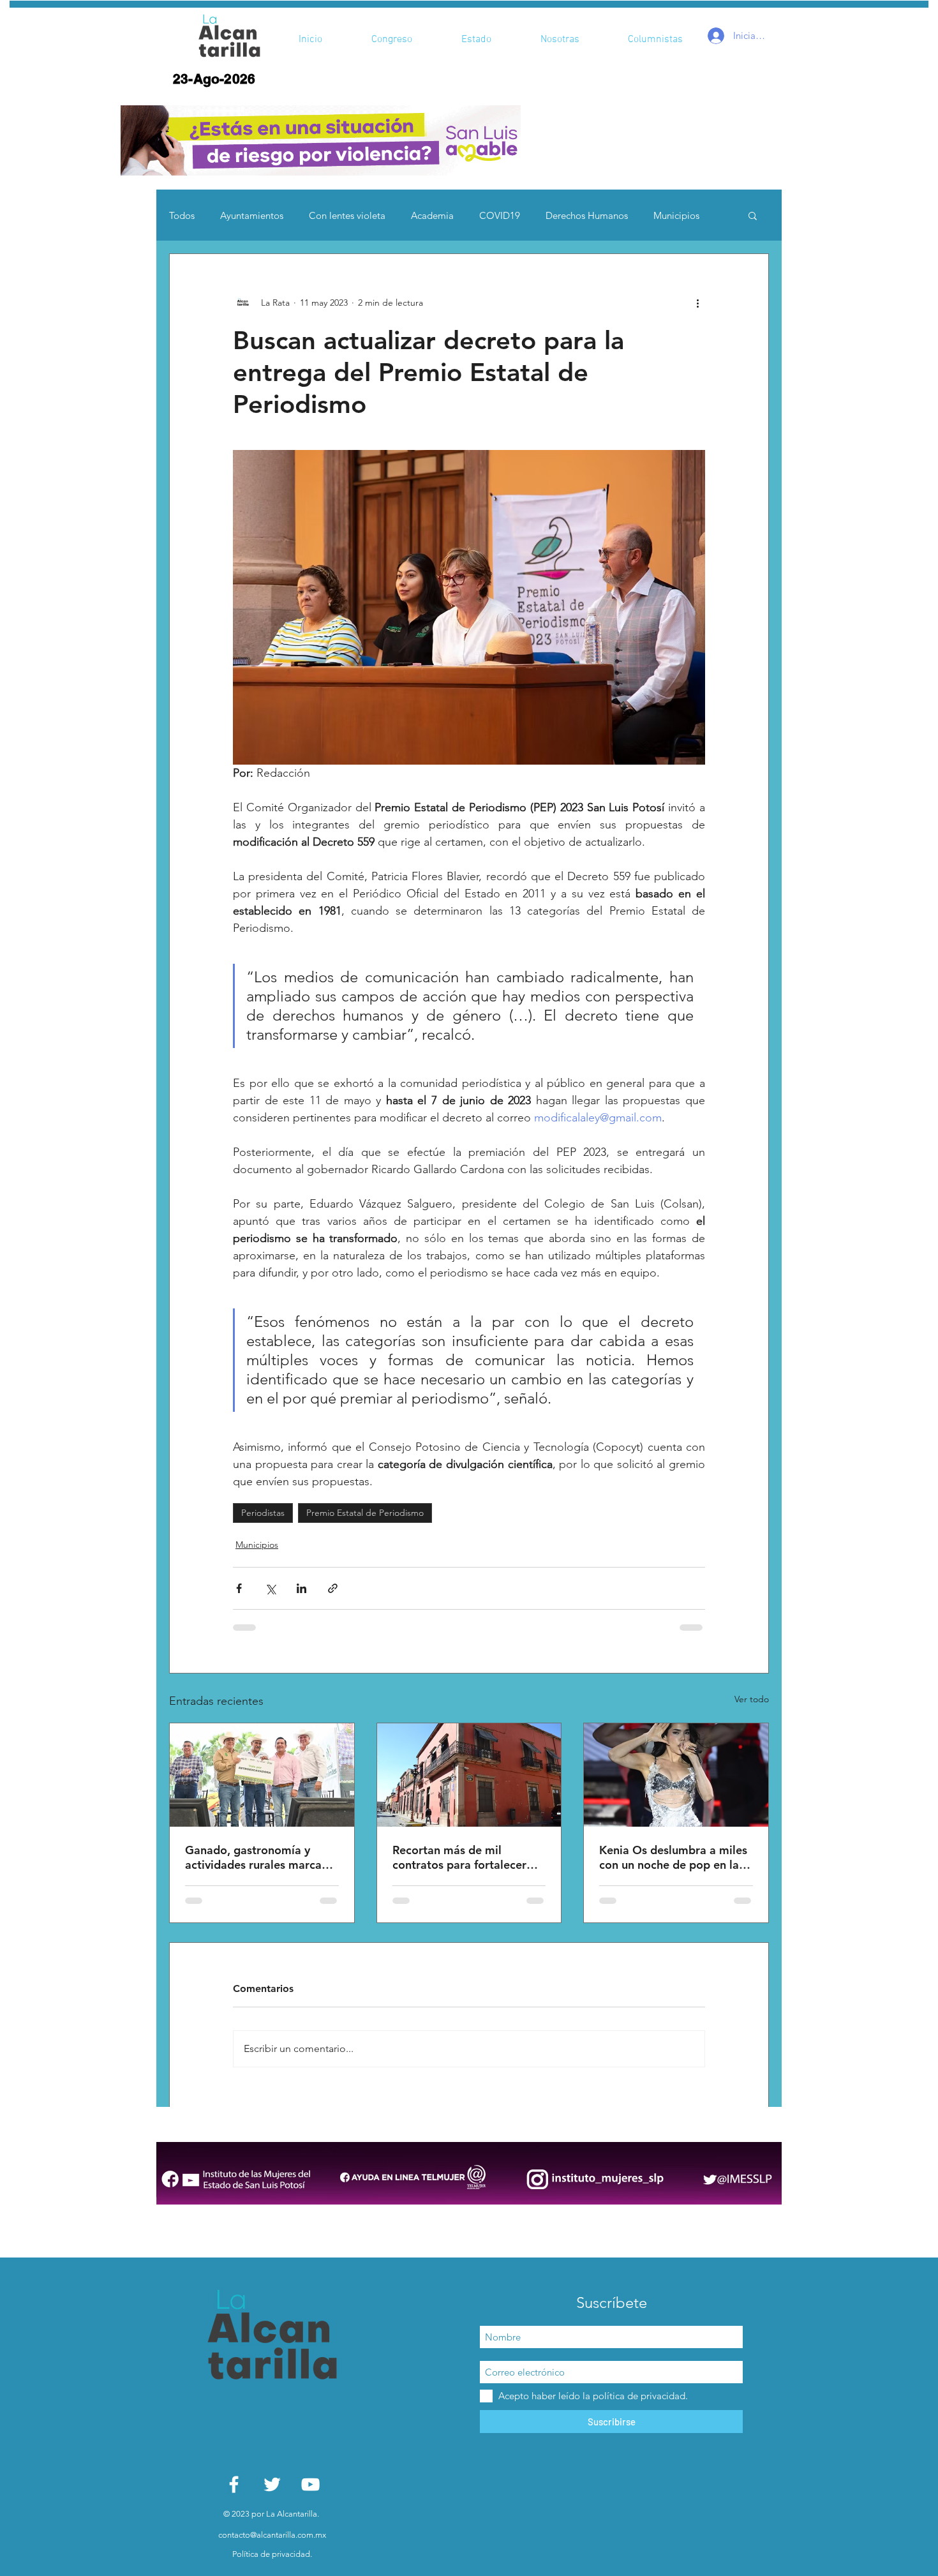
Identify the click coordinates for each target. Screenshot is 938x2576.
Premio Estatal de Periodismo (365, 1513)
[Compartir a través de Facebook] (239, 1588)
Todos (182, 215)
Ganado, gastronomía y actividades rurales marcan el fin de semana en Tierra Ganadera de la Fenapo (257, 1857)
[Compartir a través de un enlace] (333, 1588)
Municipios (676, 215)
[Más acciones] (697, 303)
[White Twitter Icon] (272, 2484)
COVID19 (500, 215)
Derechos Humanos (587, 215)
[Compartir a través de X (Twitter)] (270, 1588)
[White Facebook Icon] (234, 2484)
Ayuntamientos (252, 215)
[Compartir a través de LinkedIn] (301, 1588)
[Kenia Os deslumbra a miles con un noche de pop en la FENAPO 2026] (676, 1775)
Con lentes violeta (347, 215)
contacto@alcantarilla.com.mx (272, 2535)
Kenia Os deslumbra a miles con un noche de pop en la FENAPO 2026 (673, 1857)
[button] (321, 140)
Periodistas (263, 1513)
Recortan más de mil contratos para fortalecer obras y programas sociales (465, 1857)
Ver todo (752, 1699)
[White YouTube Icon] (310, 2484)
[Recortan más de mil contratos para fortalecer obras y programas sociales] (469, 1775)
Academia (432, 215)
